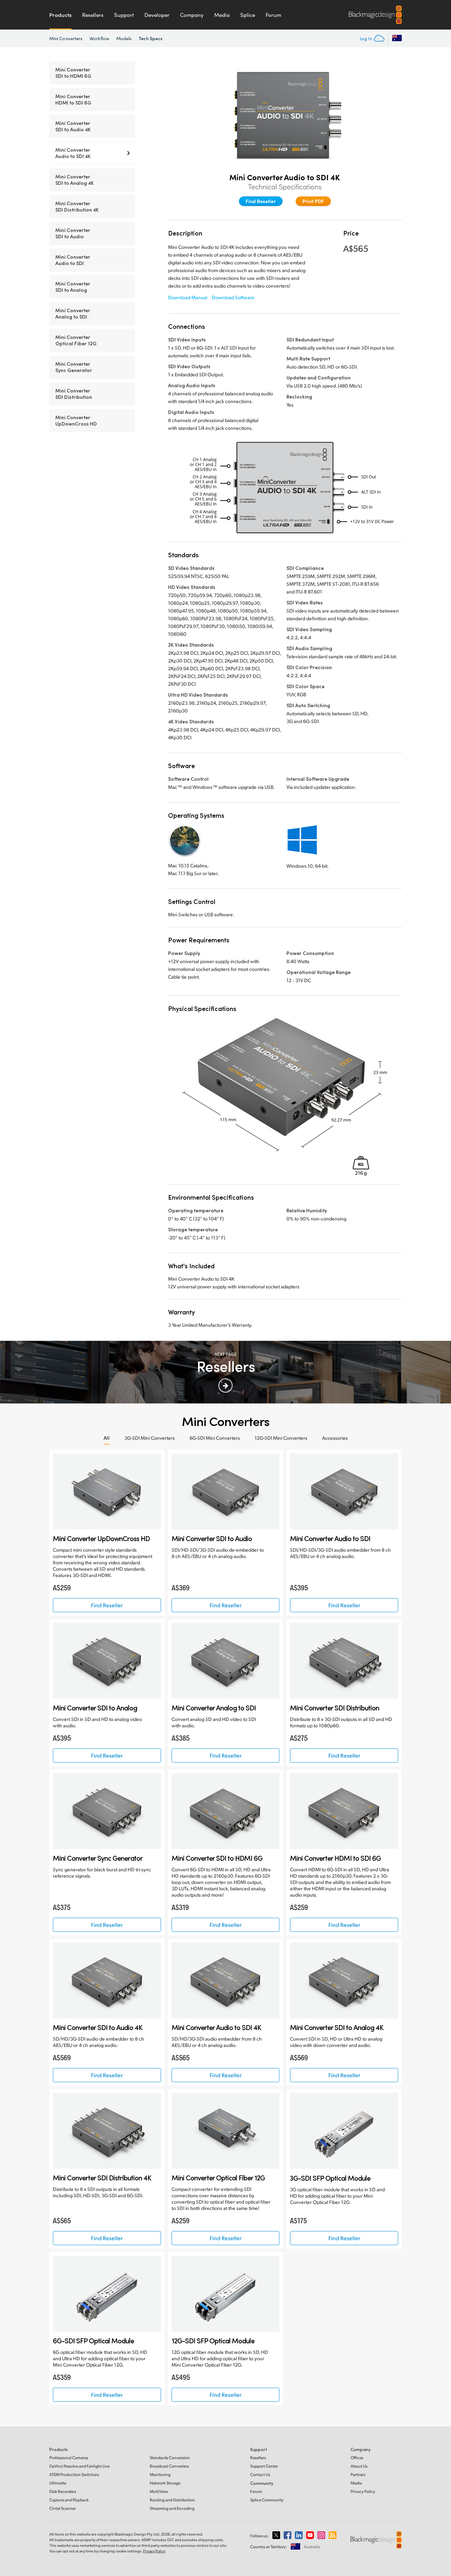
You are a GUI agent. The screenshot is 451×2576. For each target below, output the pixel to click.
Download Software (233, 297)
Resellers (93, 15)
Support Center (264, 2466)
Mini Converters (66, 38)
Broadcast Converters (169, 2466)
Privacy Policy (363, 2491)
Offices (357, 2458)
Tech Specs (151, 38)
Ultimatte (58, 2483)
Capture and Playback (69, 2500)
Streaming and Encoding (172, 2508)
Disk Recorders (63, 2491)
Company (192, 15)
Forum (273, 15)
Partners (358, 2474)
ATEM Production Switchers (74, 2474)
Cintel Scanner (63, 2508)
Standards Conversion (170, 2458)
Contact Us (260, 2474)
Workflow (99, 38)
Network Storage (165, 2483)
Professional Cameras (69, 2458)
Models (124, 38)
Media (222, 15)
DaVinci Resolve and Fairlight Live (79, 2466)
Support (124, 15)
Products (60, 15)
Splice (248, 15)
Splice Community (267, 2500)
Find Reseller (261, 201)
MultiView (159, 2491)
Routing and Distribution (172, 2500)
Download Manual (188, 297)
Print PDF (313, 201)
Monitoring (160, 2474)
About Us (359, 2466)
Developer (157, 15)
